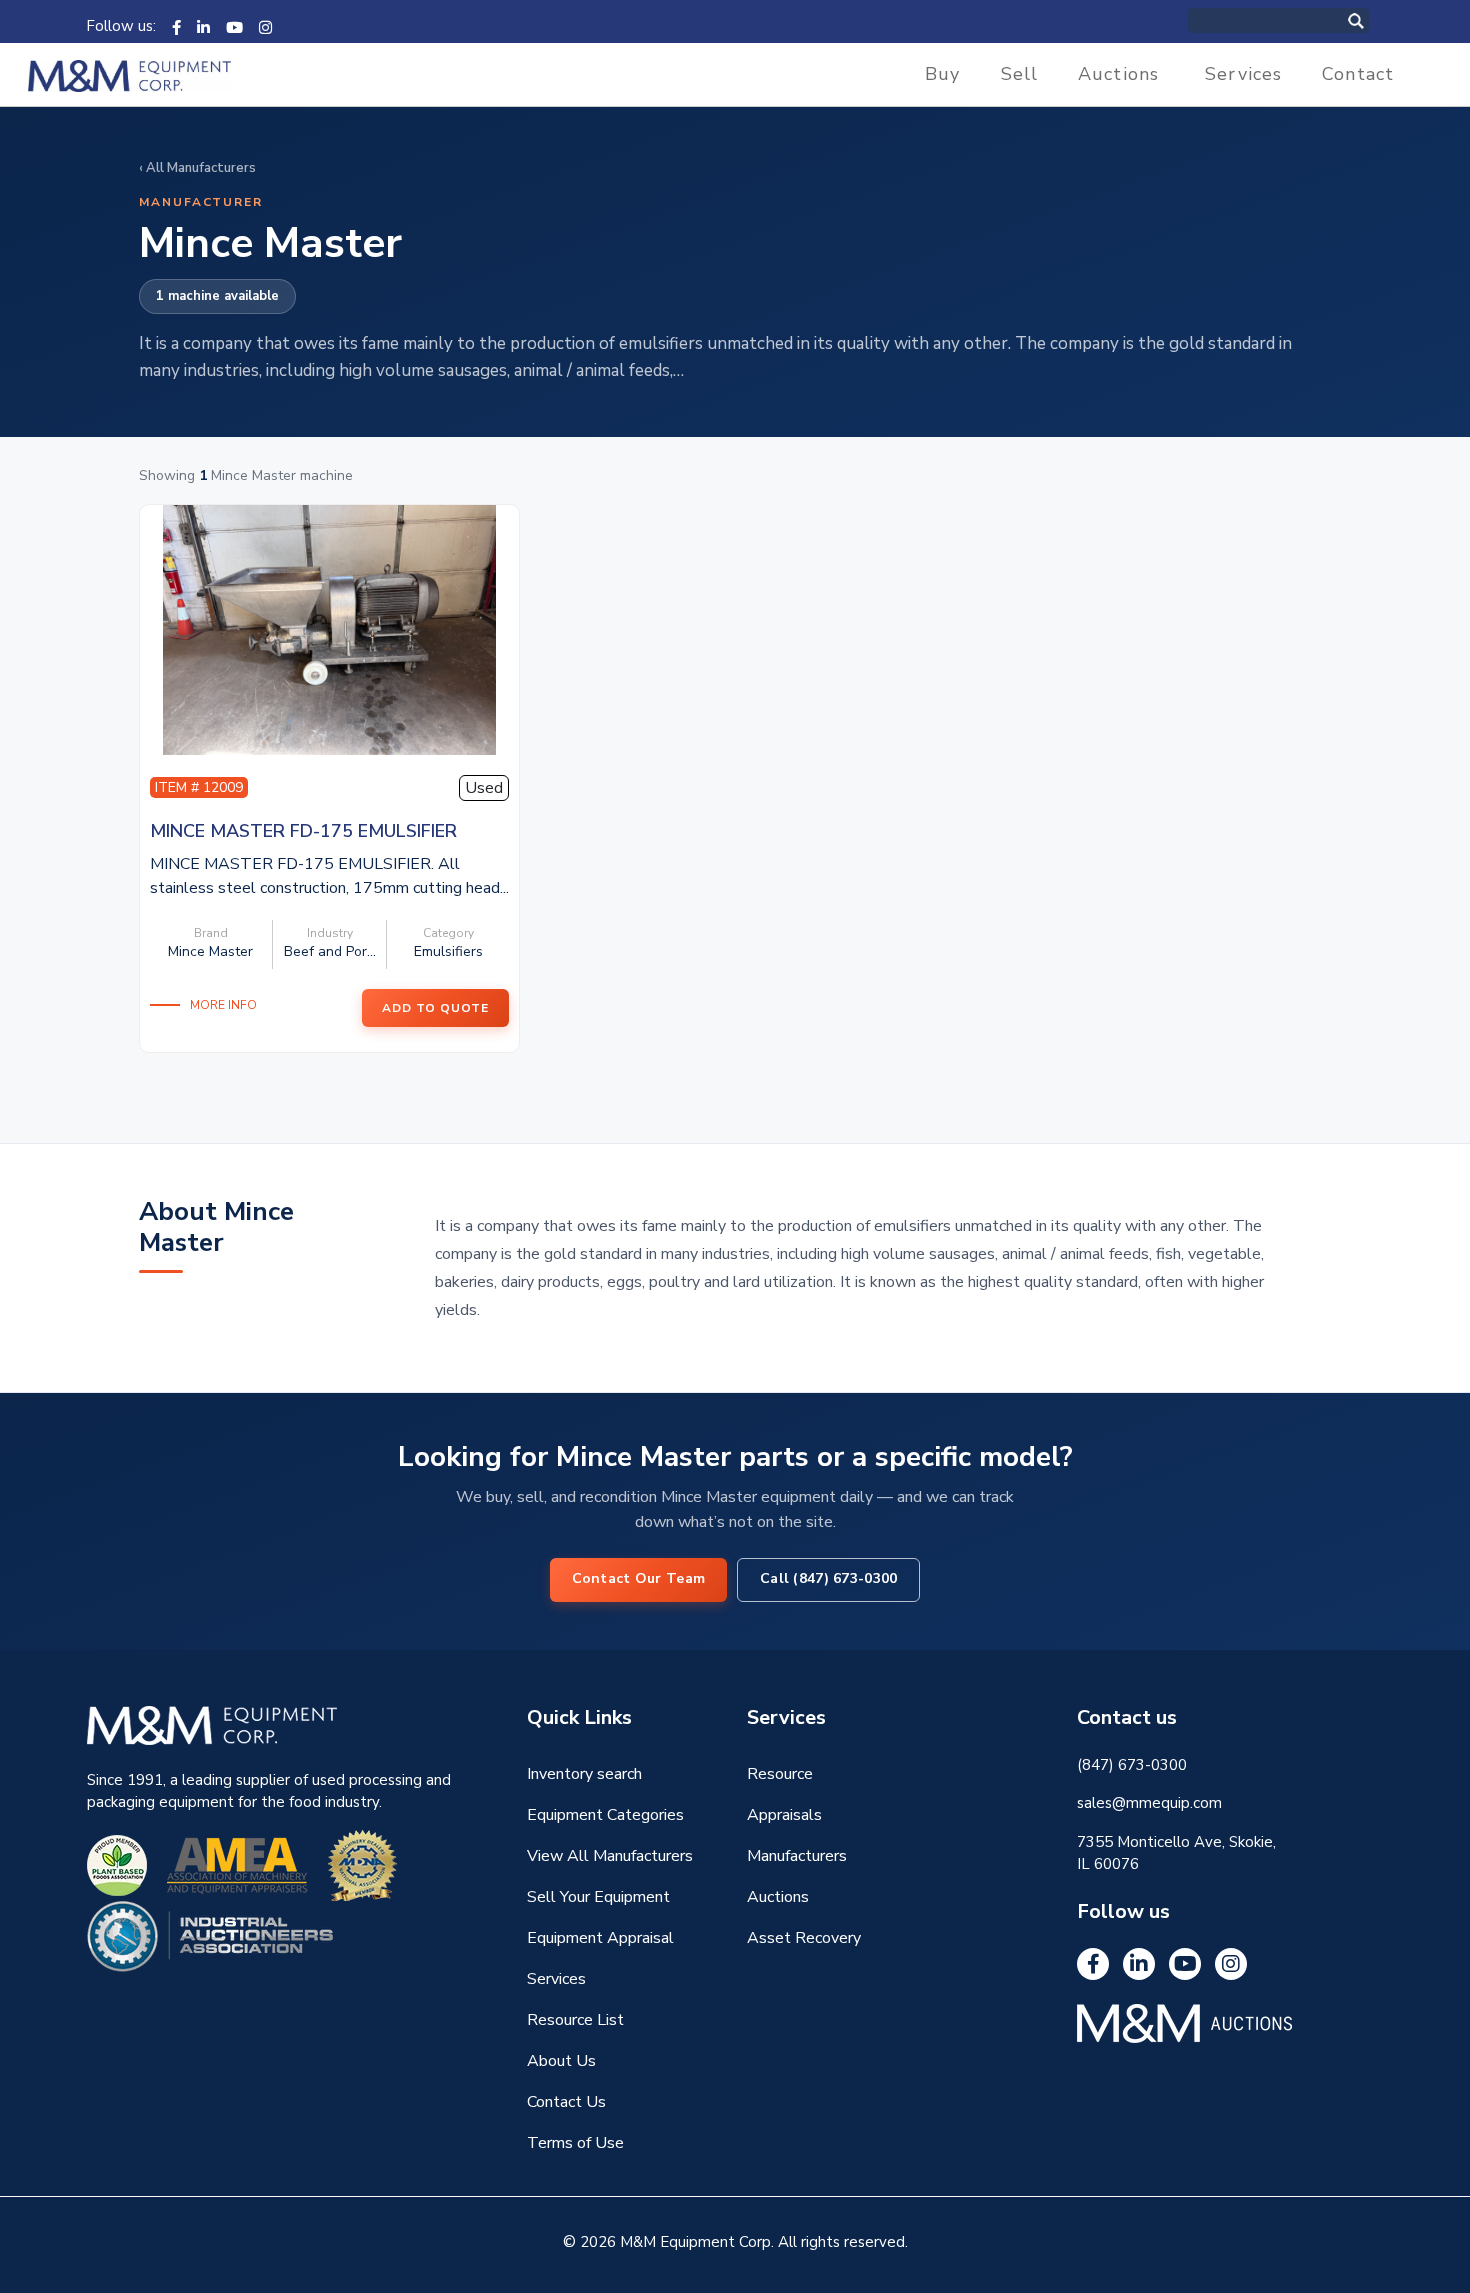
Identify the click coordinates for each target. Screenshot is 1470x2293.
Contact (1358, 74)
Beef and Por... (330, 951)
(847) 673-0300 (1132, 1765)
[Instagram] (265, 26)
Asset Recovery (804, 1938)
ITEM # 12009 (199, 787)
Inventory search (584, 1774)
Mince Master (210, 951)
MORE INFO (223, 1005)
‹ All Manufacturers (197, 168)
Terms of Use (575, 2143)
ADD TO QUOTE (435, 1008)
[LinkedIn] (203, 26)
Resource (780, 1774)
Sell (1020, 74)
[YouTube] (234, 26)
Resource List (575, 2020)
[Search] (1377, 20)
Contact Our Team (638, 1578)
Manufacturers (797, 1856)
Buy (942, 74)
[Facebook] (176, 26)
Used (484, 788)
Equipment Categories (605, 1815)
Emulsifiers (448, 951)
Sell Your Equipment (598, 1897)
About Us (561, 2061)
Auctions (1118, 74)
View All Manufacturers (610, 1856)
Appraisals (784, 1815)
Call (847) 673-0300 (828, 1578)
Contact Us (566, 2102)
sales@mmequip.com (1149, 1803)
